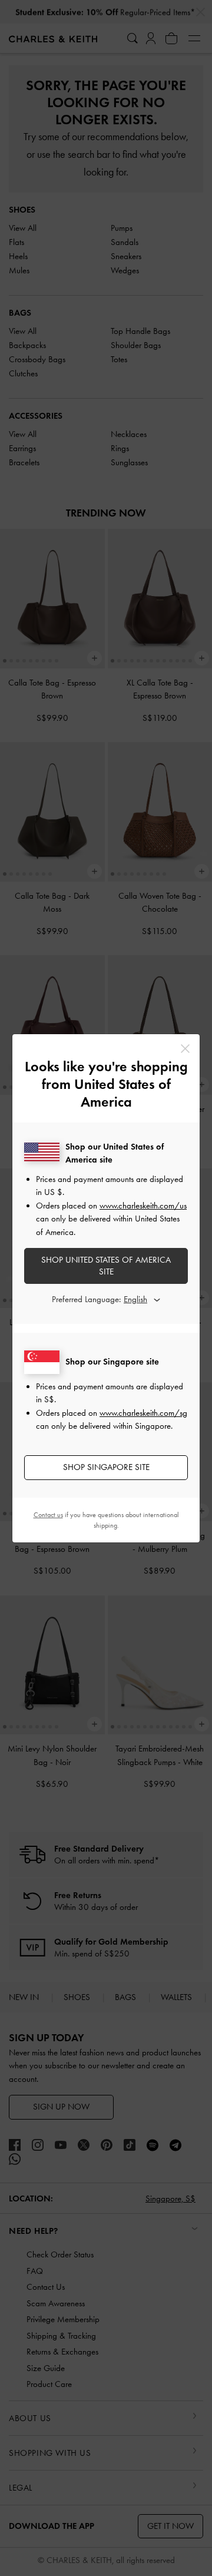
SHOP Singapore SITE (106, 1467)
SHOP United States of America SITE (106, 1266)
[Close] (185, 1049)
